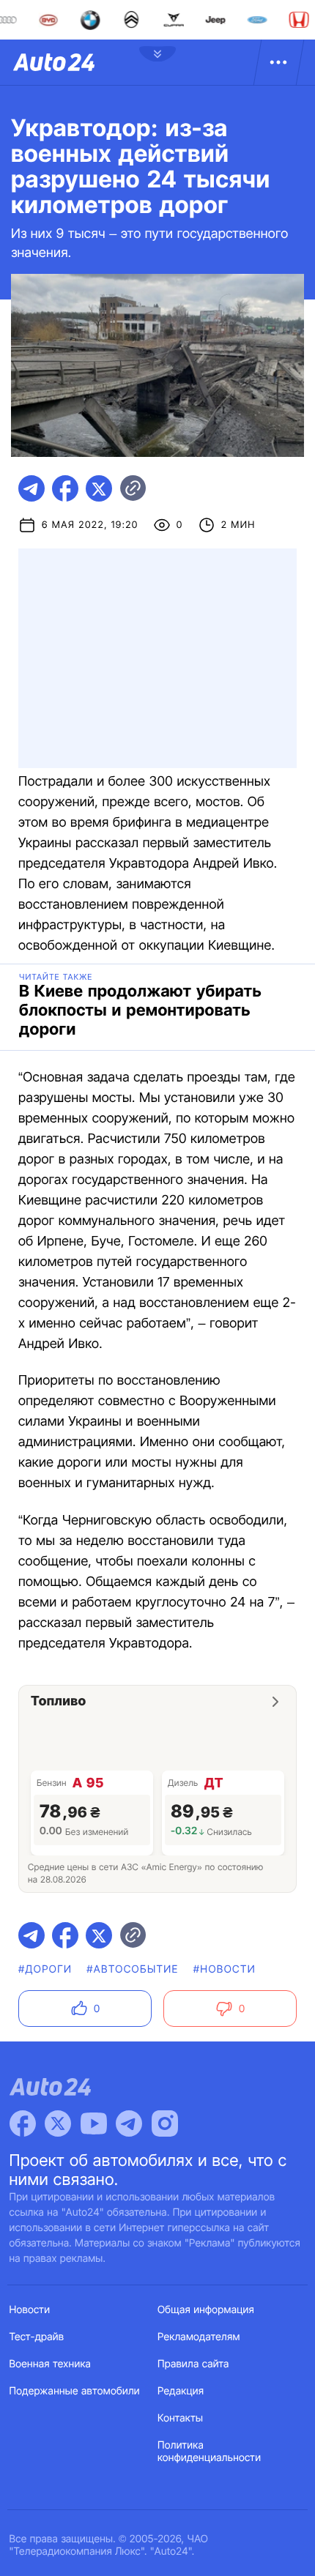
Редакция (181, 2391)
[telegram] (31, 488)
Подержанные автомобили (75, 2391)
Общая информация (206, 2310)
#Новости (225, 1969)
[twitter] (99, 488)
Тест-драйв (37, 2337)
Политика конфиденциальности (209, 2452)
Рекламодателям (199, 2337)
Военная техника (51, 2364)
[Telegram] (129, 2123)
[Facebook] (23, 2123)
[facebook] (65, 488)
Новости (30, 2310)
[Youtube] (94, 2123)
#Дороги (45, 1969)
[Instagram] (165, 2123)
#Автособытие (132, 1969)
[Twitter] (58, 2123)
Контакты (180, 2418)
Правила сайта (193, 2364)
